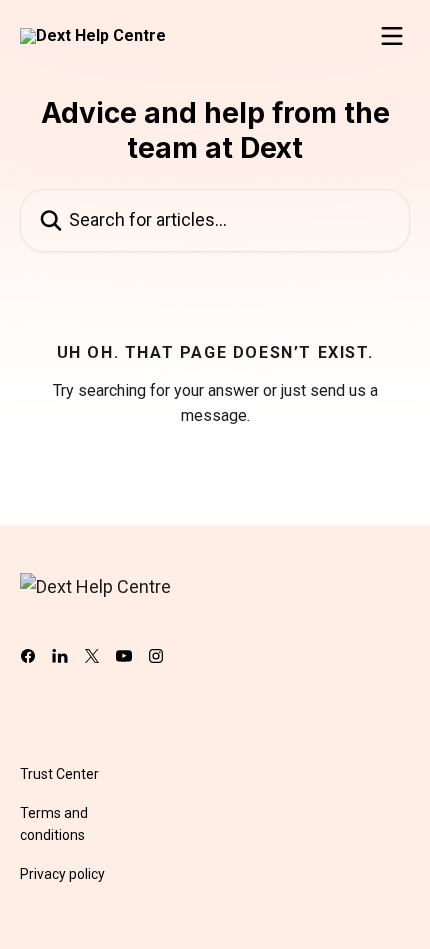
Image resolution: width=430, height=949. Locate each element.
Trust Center (59, 774)
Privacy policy (62, 874)
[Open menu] (392, 36)
